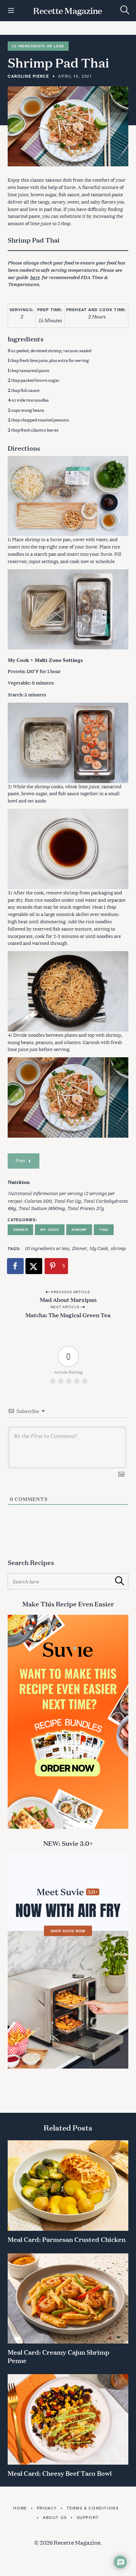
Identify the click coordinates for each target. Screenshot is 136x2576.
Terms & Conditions (93, 2508)
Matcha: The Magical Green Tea (68, 1315)
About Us (55, 2518)
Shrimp (79, 1230)
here (35, 277)
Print (20, 1161)
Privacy (47, 2508)
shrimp (118, 1248)
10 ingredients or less (47, 1248)
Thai (104, 1230)
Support (88, 2518)
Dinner (21, 1230)
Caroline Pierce (28, 76)
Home (20, 2508)
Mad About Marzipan (68, 1299)
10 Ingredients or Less (38, 46)
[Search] (125, 10)
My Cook (50, 1230)
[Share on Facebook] (16, 1266)
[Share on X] (34, 1266)
